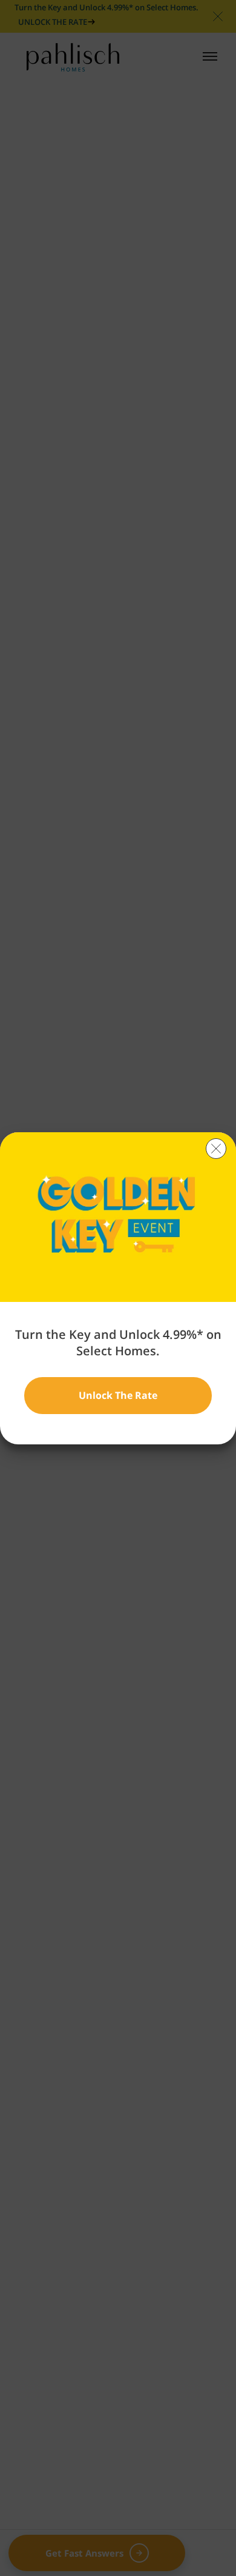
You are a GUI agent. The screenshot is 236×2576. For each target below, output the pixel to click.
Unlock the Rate (118, 1395)
